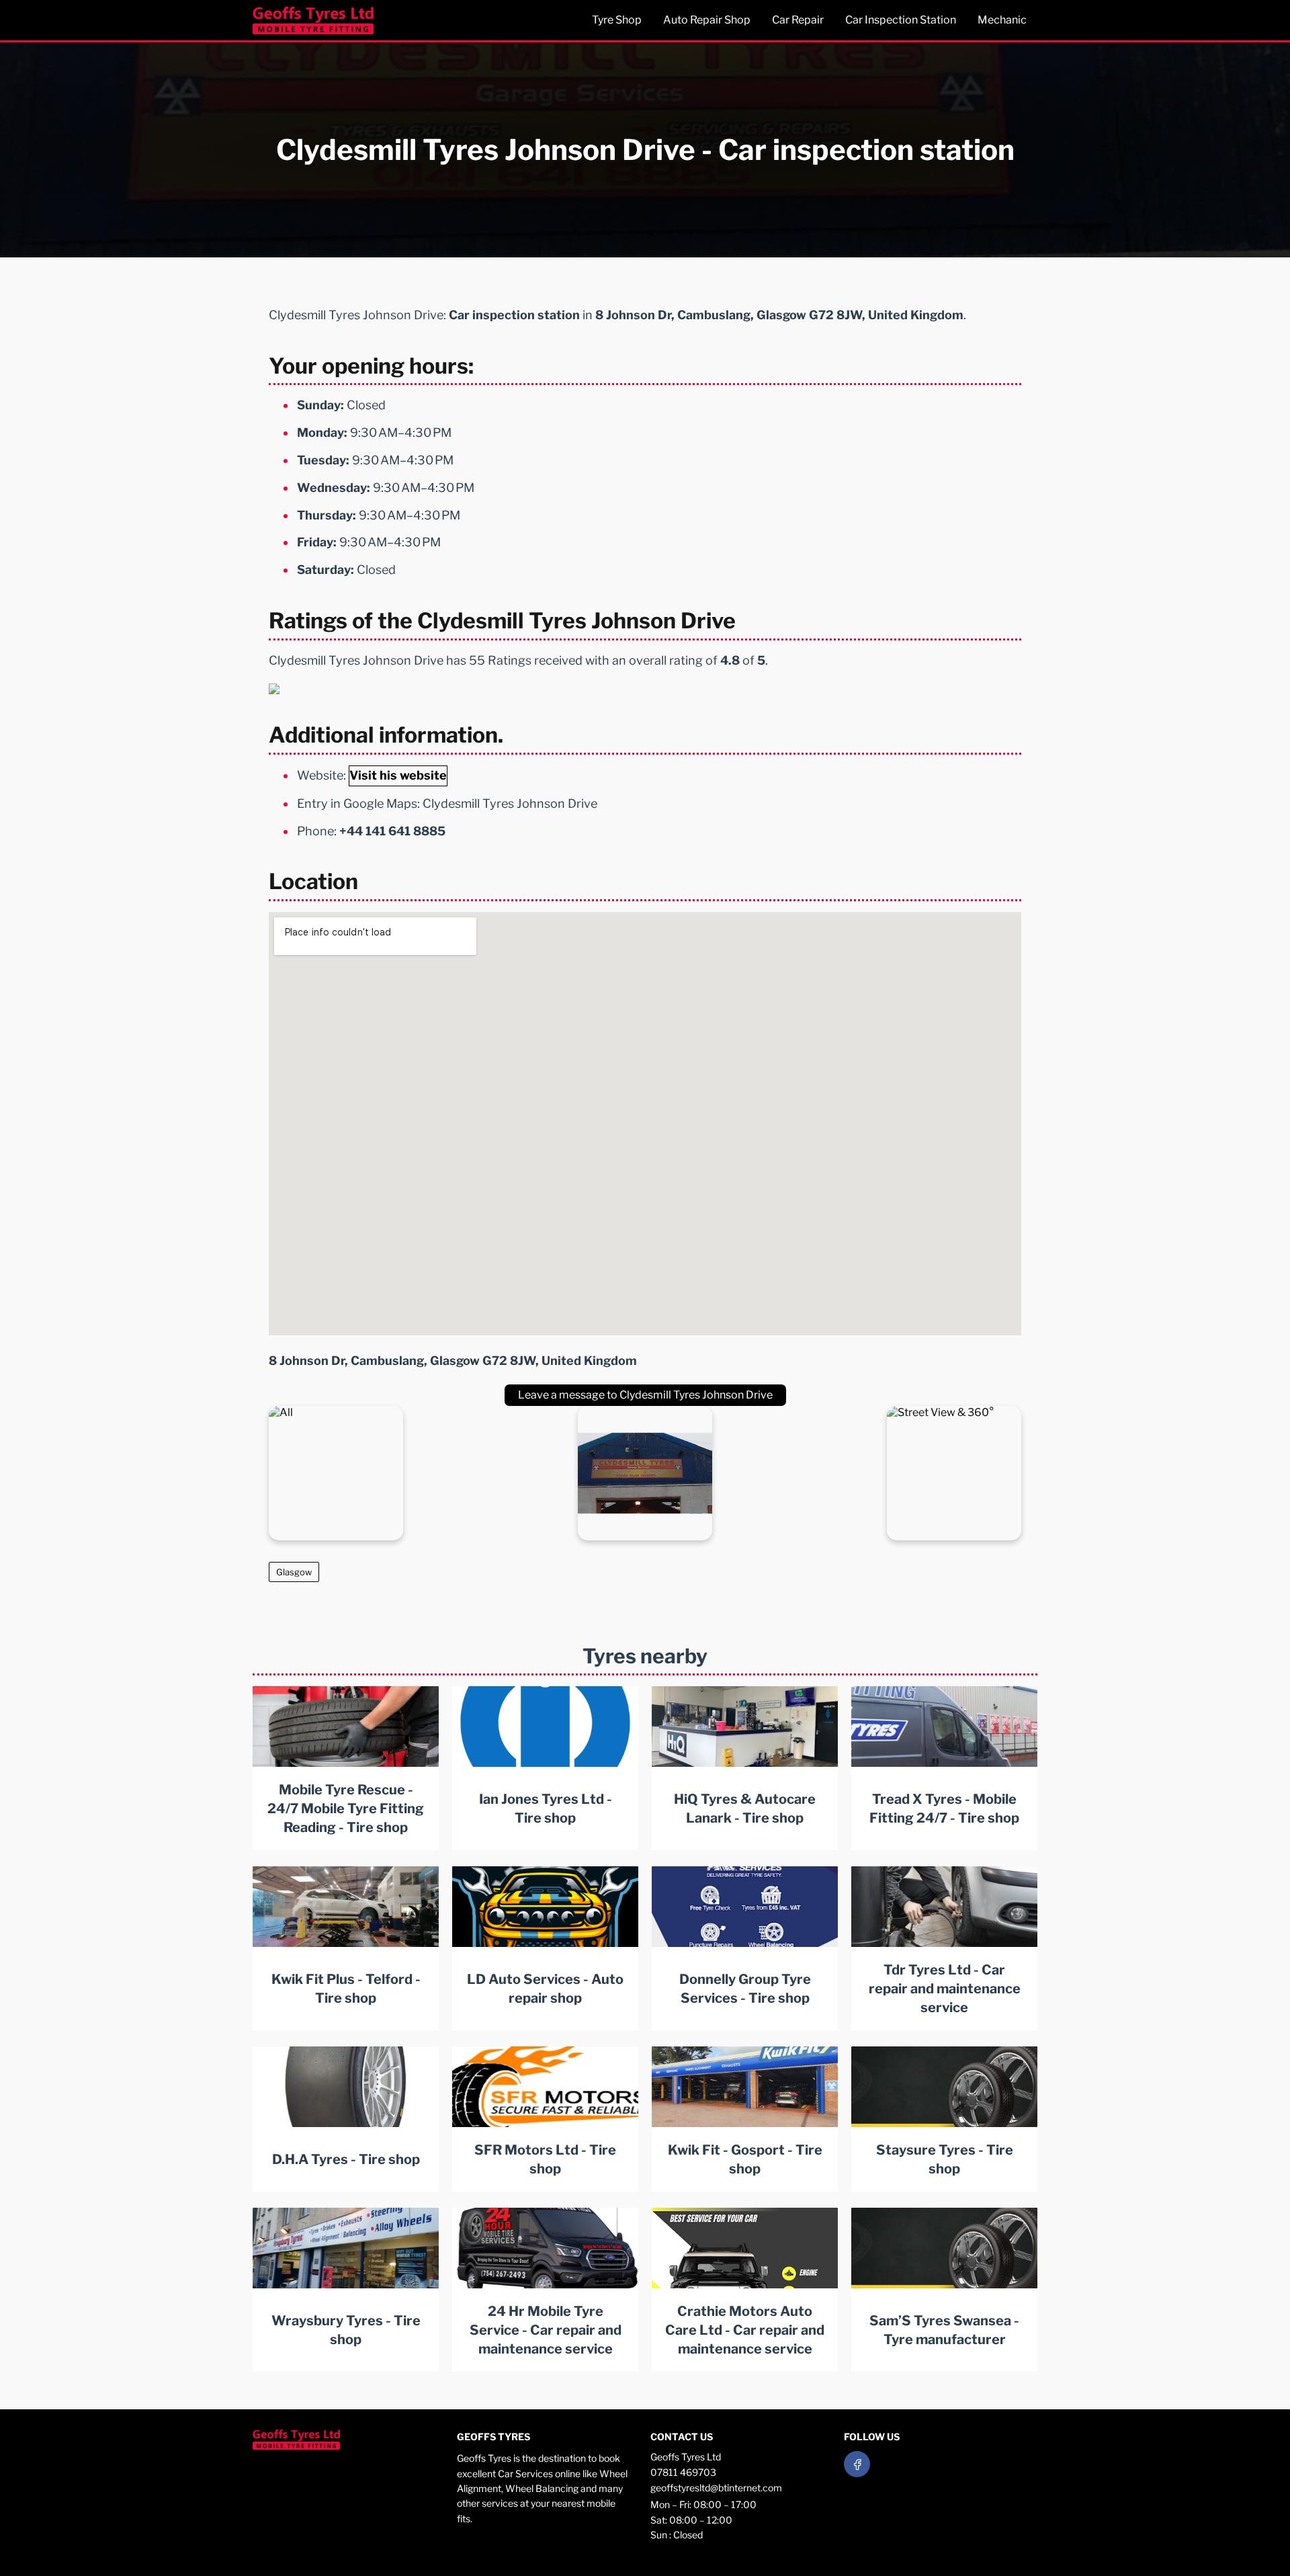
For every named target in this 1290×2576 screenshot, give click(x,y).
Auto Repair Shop (707, 20)
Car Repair (798, 20)
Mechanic (1002, 20)
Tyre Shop (617, 20)
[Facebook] (857, 2464)
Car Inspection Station (901, 20)
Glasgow (294, 1572)
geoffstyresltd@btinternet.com (716, 2488)
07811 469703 (683, 2472)
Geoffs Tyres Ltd (686, 2457)
